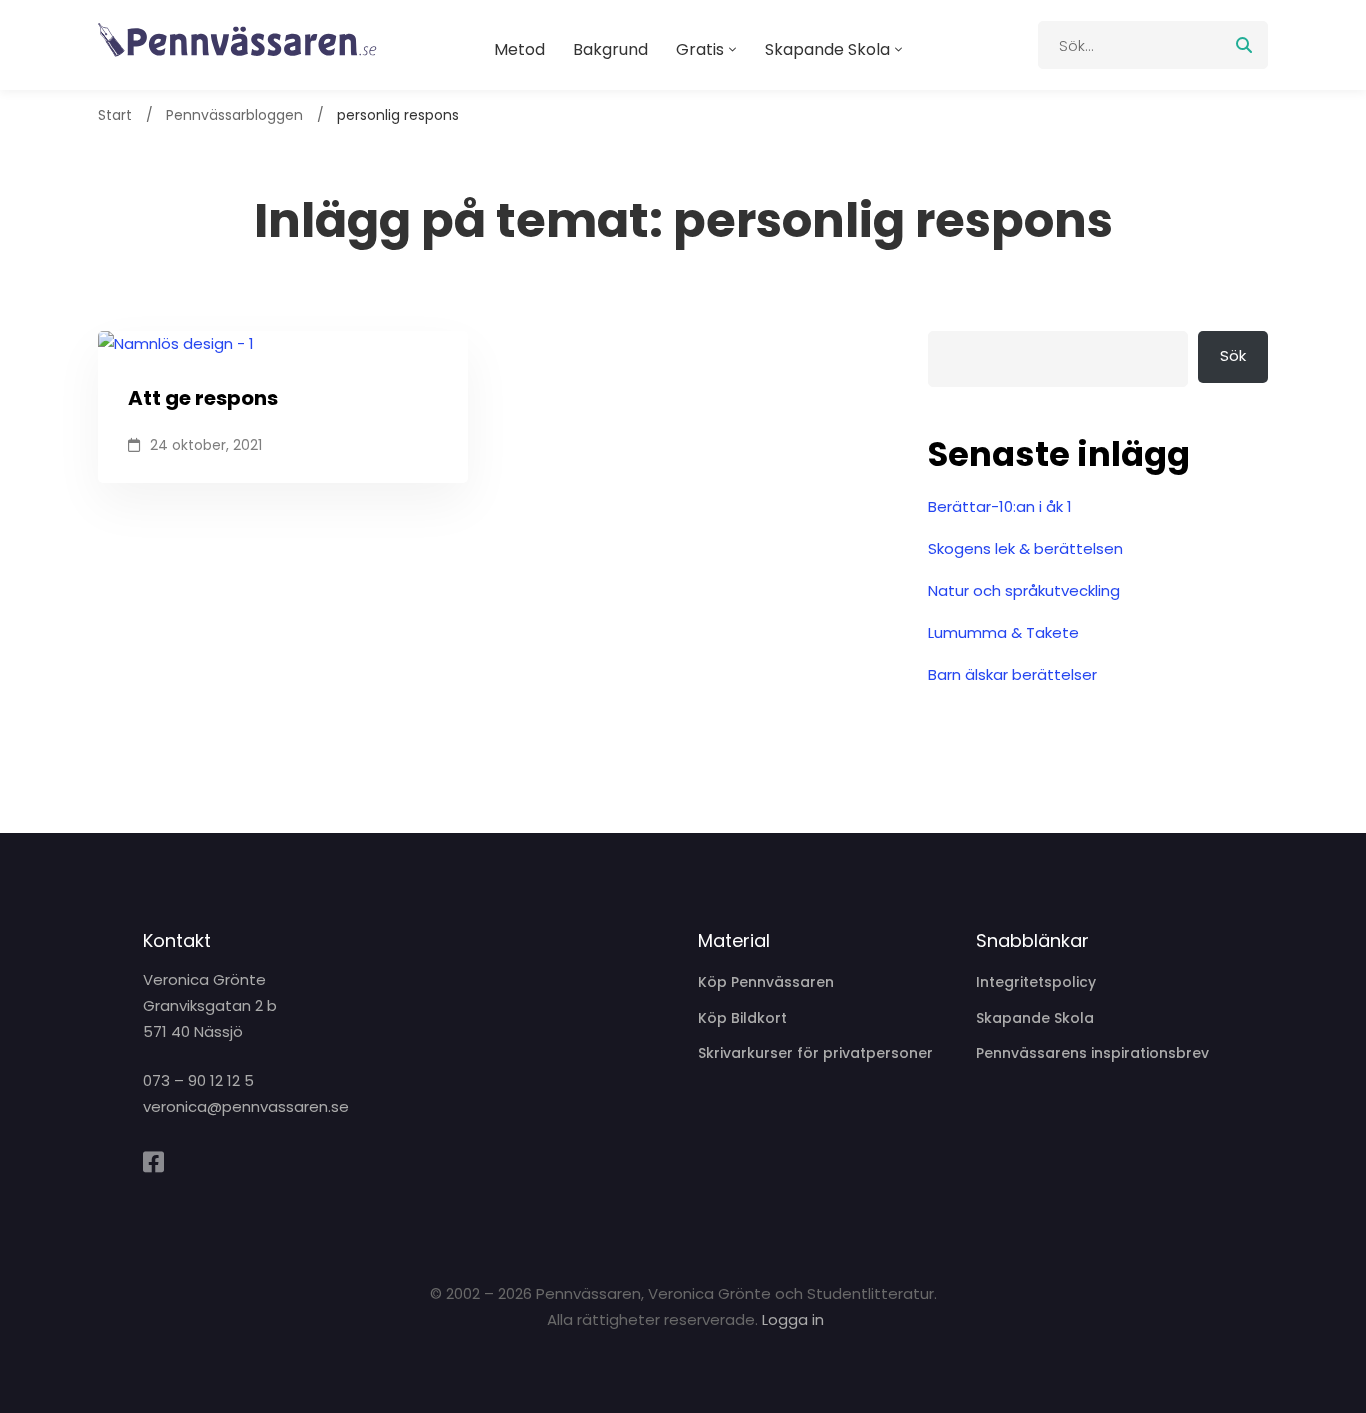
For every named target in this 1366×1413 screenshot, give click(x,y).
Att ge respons (203, 398)
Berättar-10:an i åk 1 (1000, 506)
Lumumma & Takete (1003, 632)
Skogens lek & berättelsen (1025, 548)
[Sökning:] (1153, 45)
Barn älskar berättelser (1012, 674)
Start (115, 115)
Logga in (793, 1319)
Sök (1233, 355)
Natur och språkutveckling (1024, 590)
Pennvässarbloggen (234, 115)
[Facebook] (153, 1162)
